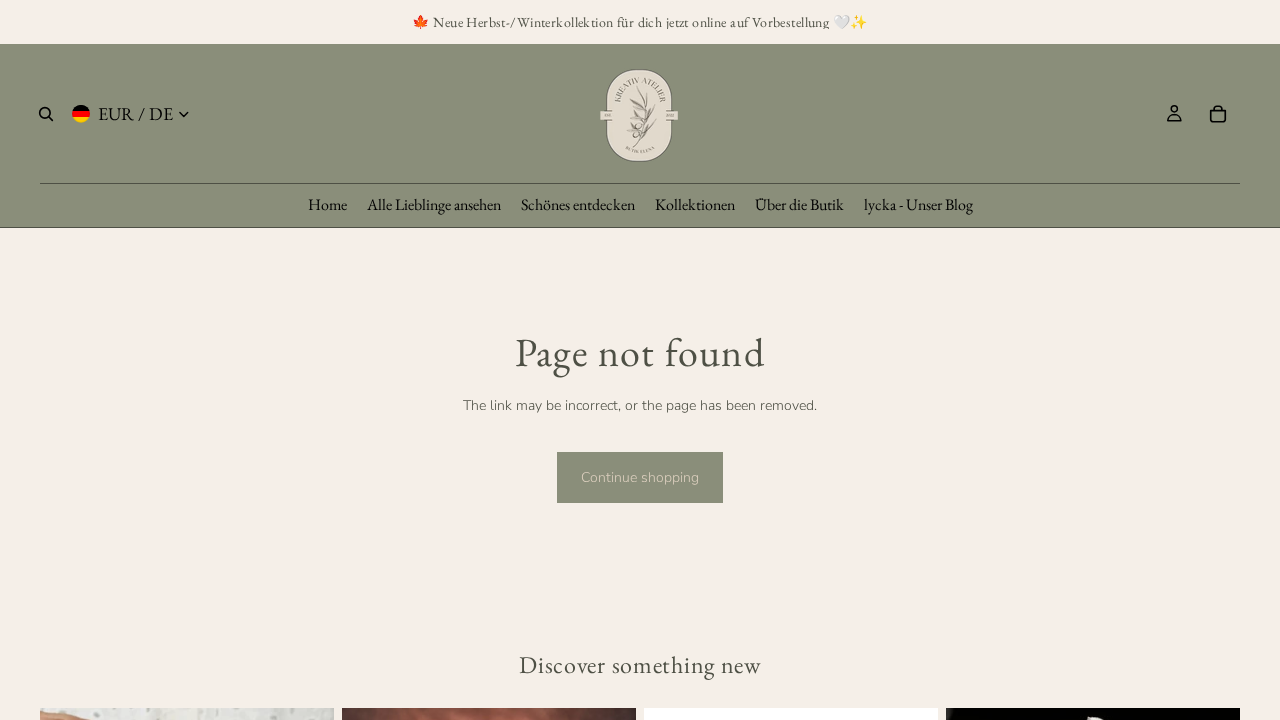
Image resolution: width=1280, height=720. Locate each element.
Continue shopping (640, 477)
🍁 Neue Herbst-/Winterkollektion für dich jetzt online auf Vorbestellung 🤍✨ (639, 22)
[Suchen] (46, 114)
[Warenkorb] (1218, 114)
